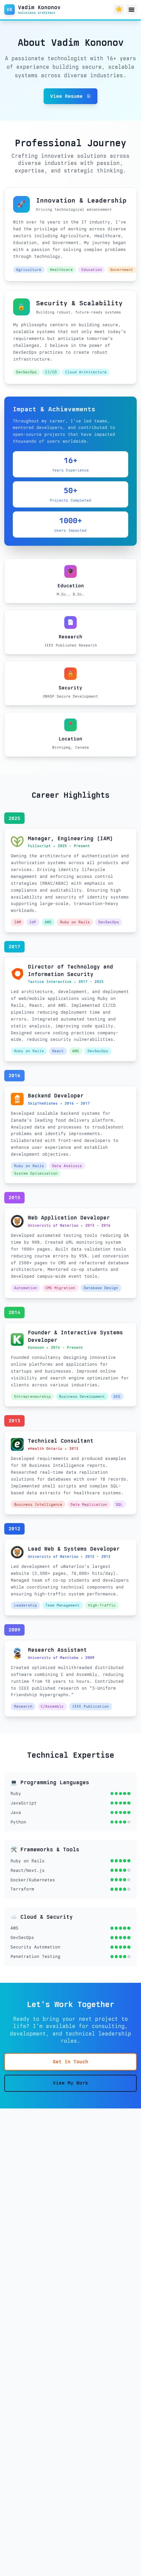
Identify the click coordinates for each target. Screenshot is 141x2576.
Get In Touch (70, 2062)
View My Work (70, 2083)
